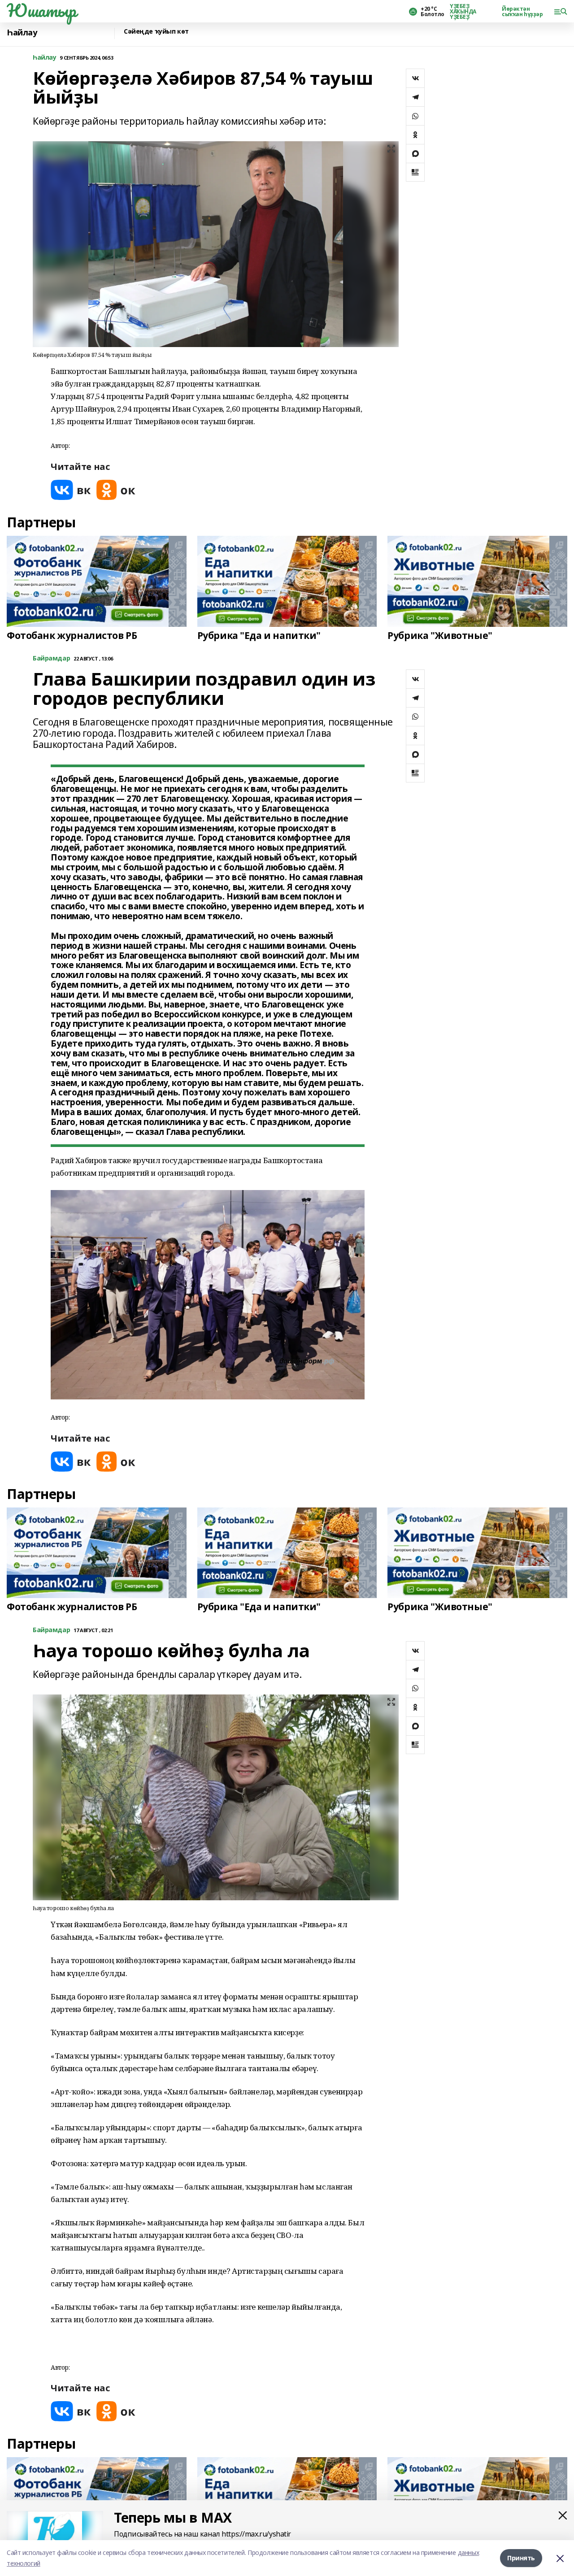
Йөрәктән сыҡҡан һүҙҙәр (522, 12)
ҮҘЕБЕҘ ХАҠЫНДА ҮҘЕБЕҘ (463, 12)
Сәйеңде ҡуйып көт (156, 32)
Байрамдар (51, 658)
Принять (521, 2558)
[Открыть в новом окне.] (71, 490)
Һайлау (22, 33)
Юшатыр (41, 10)
